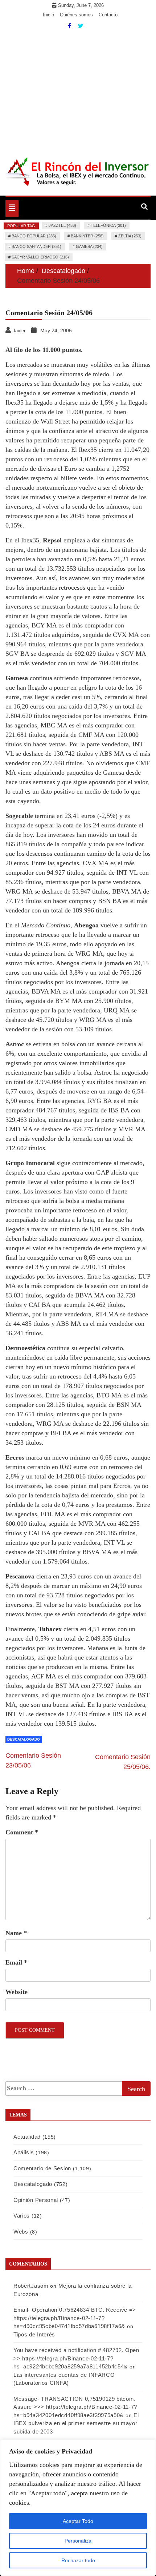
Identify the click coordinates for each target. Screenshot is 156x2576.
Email (16, 1962)
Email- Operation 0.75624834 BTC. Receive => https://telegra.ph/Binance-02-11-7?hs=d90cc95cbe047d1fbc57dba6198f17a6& (75, 2318)
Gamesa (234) (89, 246)
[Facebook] (70, 26)
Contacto (108, 15)
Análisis (24, 2152)
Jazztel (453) (62, 225)
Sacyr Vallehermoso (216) (40, 257)
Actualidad (27, 2137)
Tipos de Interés (34, 2334)
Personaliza (78, 2541)
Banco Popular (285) (34, 236)
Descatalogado (24, 1739)
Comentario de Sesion (42, 2168)
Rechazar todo (78, 2560)
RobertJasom (31, 2286)
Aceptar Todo (78, 2521)
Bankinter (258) (87, 236)
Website (17, 1992)
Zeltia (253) (130, 236)
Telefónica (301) (108, 225)
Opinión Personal (36, 2200)
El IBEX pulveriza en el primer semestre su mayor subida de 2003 (76, 2423)
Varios (22, 2216)
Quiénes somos (76, 15)
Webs (21, 2232)
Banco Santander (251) (36, 246)
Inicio (48, 15)
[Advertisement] (78, 91)
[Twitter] (81, 26)
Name (16, 1933)
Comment (22, 1832)
